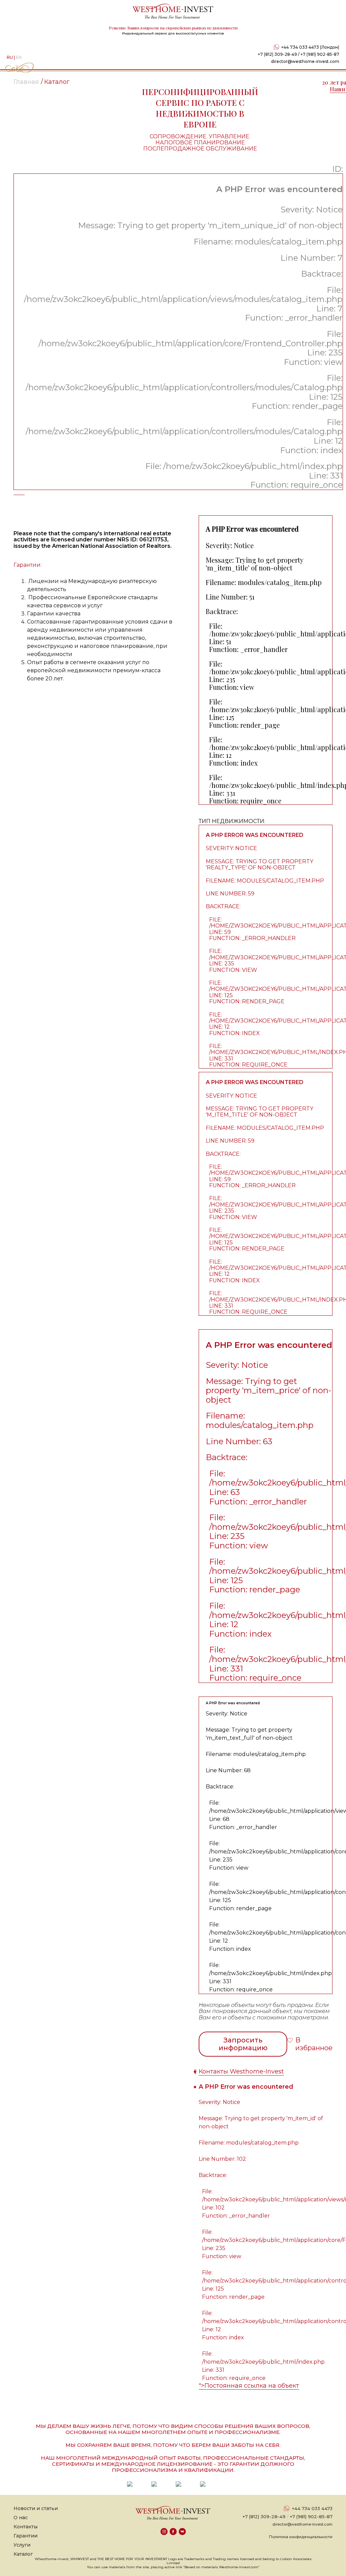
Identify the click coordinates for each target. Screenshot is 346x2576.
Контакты (26, 2527)
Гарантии (26, 2536)
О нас (21, 2518)
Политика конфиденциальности (301, 2537)
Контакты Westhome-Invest (241, 2071)
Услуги (22, 2545)
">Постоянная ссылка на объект (249, 2386)
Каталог (23, 2554)
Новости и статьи (36, 2508)
